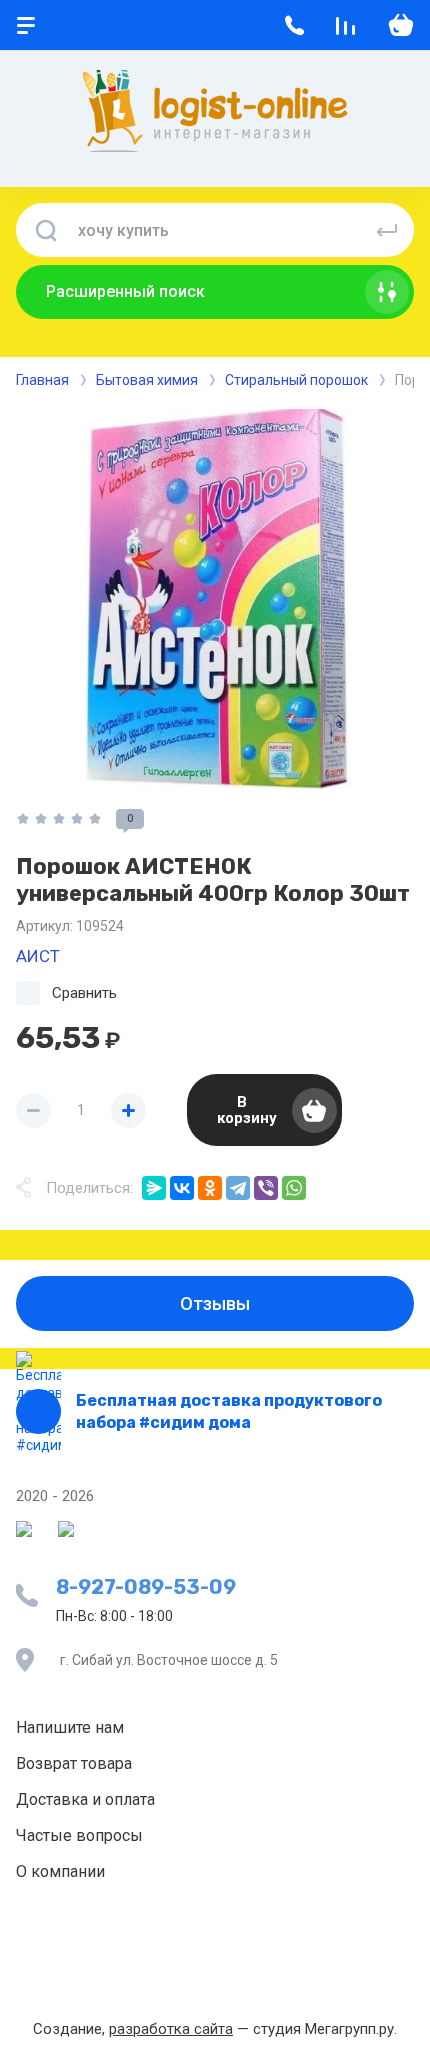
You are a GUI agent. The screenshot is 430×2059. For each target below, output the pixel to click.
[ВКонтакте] (182, 1188)
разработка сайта (171, 2029)
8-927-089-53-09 (146, 1587)
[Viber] (266, 1188)
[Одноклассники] (210, 1188)
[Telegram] (238, 1188)
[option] (215, 599)
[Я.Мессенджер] (154, 1188)
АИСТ (38, 956)
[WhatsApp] (294, 1188)
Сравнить (84, 993)
